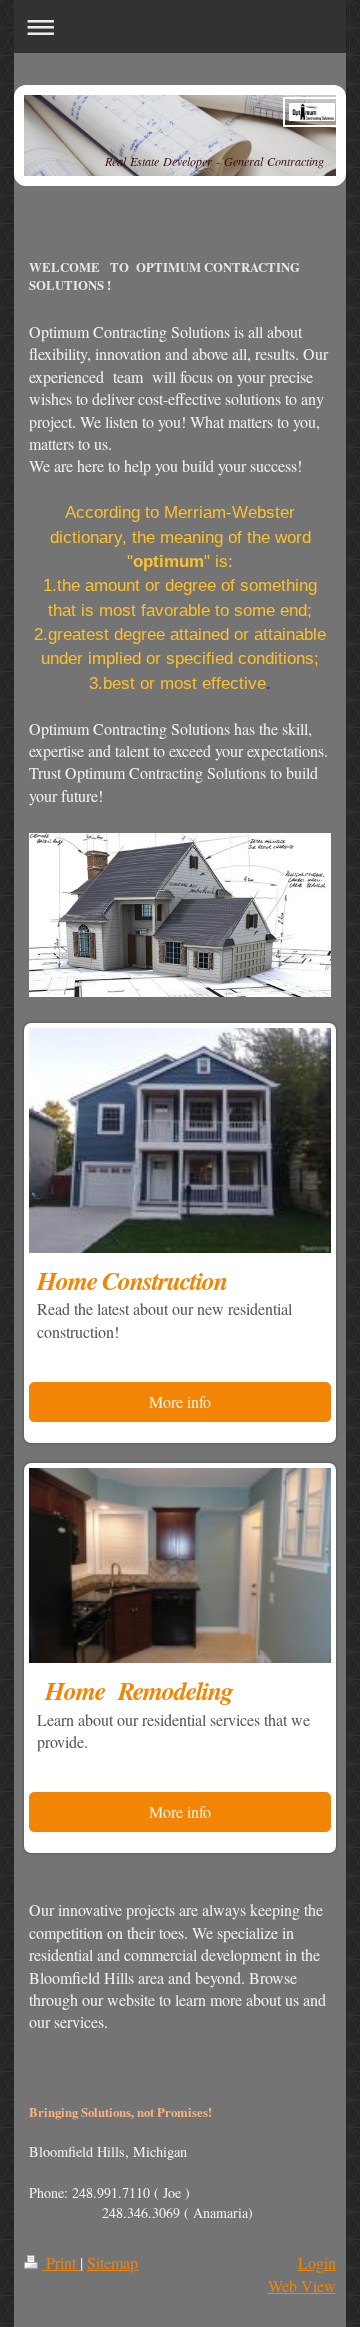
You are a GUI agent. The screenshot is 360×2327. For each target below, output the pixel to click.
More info (180, 1401)
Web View (302, 2285)
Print (61, 2262)
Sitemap (112, 2262)
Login (317, 2262)
